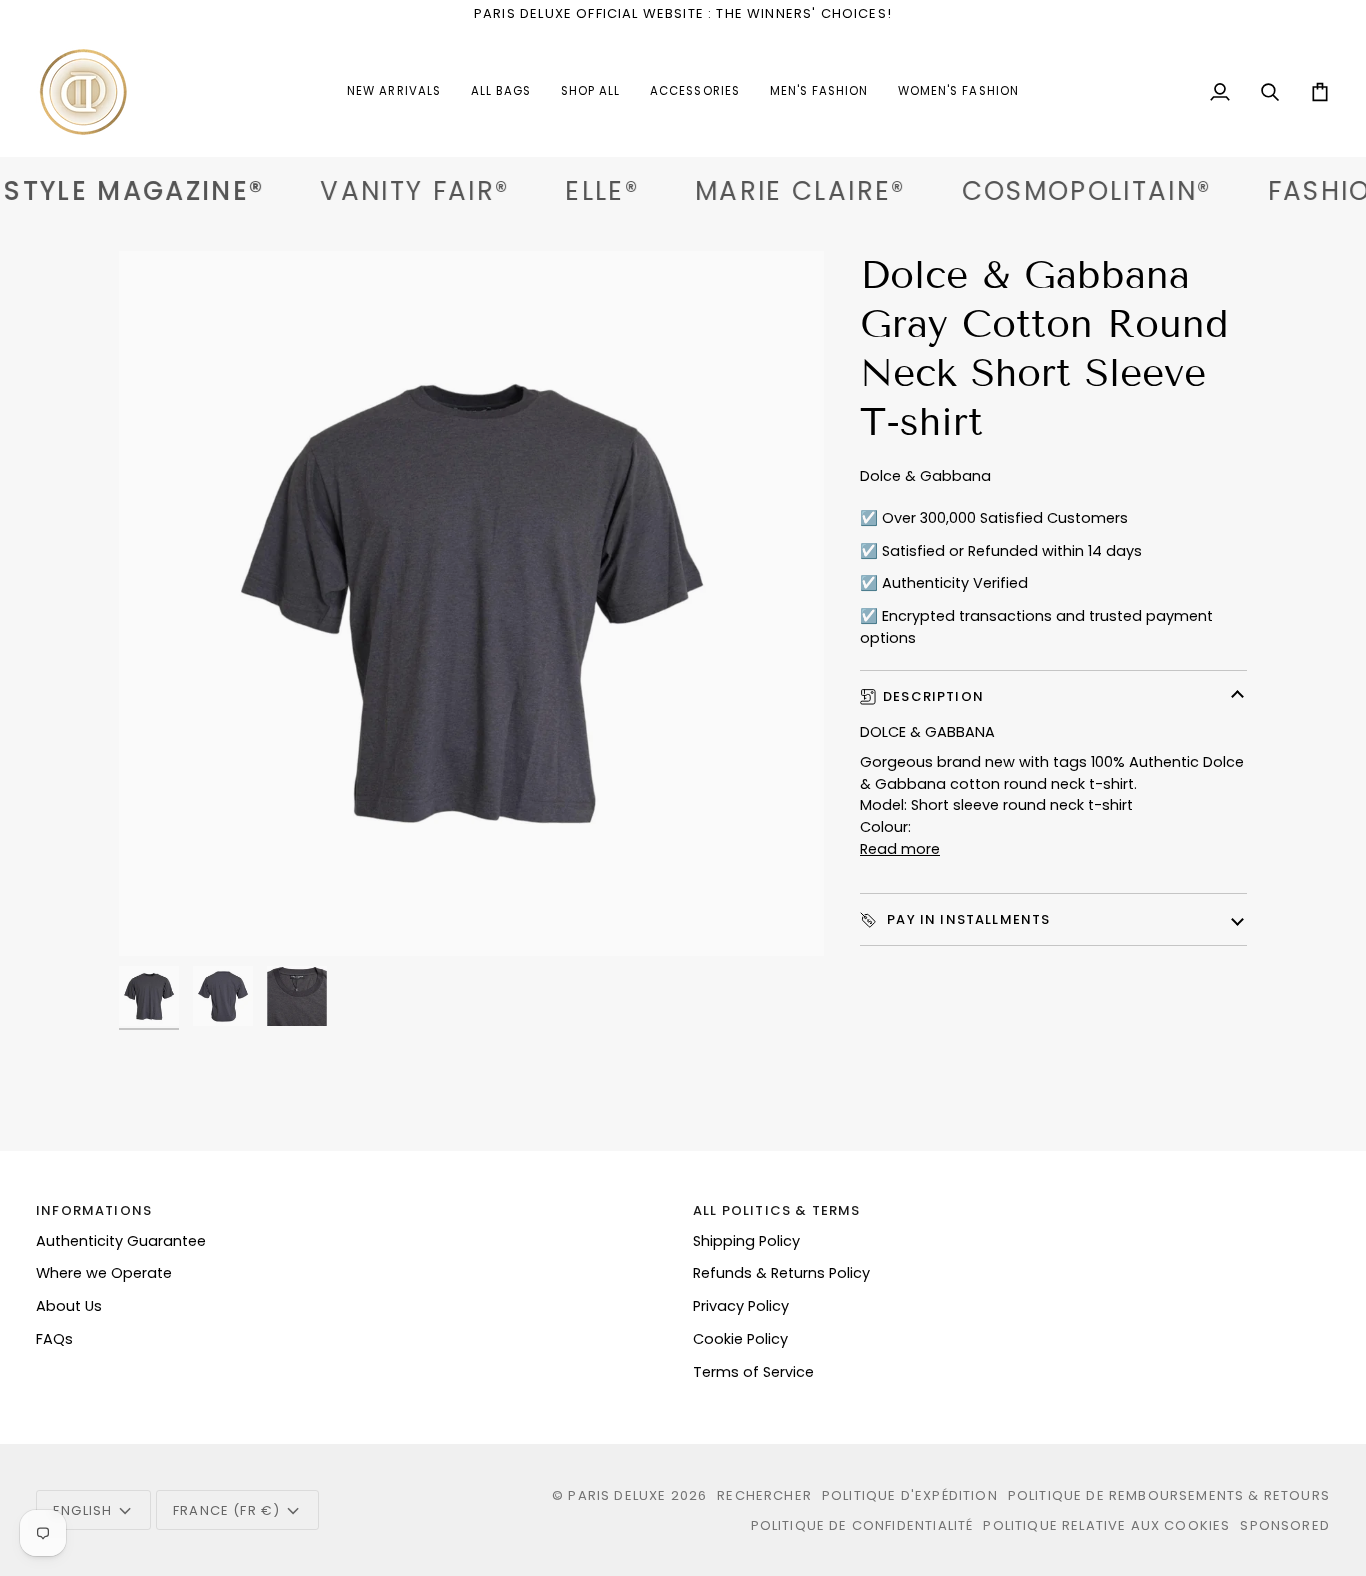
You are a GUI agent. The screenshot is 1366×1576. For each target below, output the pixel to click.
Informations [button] (94, 1210)
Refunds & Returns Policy (781, 1273)
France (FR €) (226, 1510)
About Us (69, 1306)
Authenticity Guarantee (121, 1241)
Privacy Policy (741, 1306)
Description (933, 696)
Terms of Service (753, 1372)
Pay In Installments (966, 919)
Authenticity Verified (955, 583)
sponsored (1285, 1525)
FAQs (54, 1339)
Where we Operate (104, 1273)
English (82, 1510)
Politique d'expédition (910, 1495)
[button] (694, 92)
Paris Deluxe (617, 1495)
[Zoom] (471, 603)
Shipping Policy (746, 1241)
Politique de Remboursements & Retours (1169, 1495)
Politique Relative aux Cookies (1106, 1525)
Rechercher (764, 1495)
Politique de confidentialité (862, 1525)
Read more (900, 849)
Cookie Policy (740, 1339)
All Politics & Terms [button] (776, 1210)
